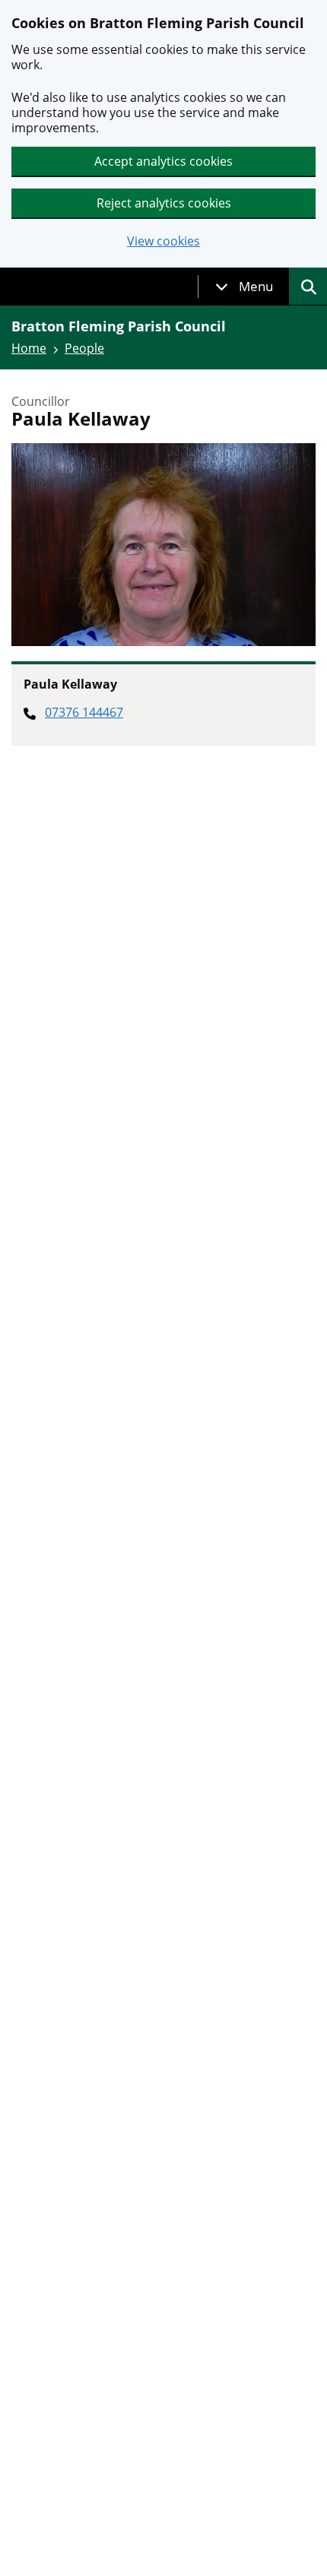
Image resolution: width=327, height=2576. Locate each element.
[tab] (244, 287)
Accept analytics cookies (163, 161)
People (84, 348)
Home (29, 348)
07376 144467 (84, 712)
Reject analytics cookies (164, 203)
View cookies (163, 241)
